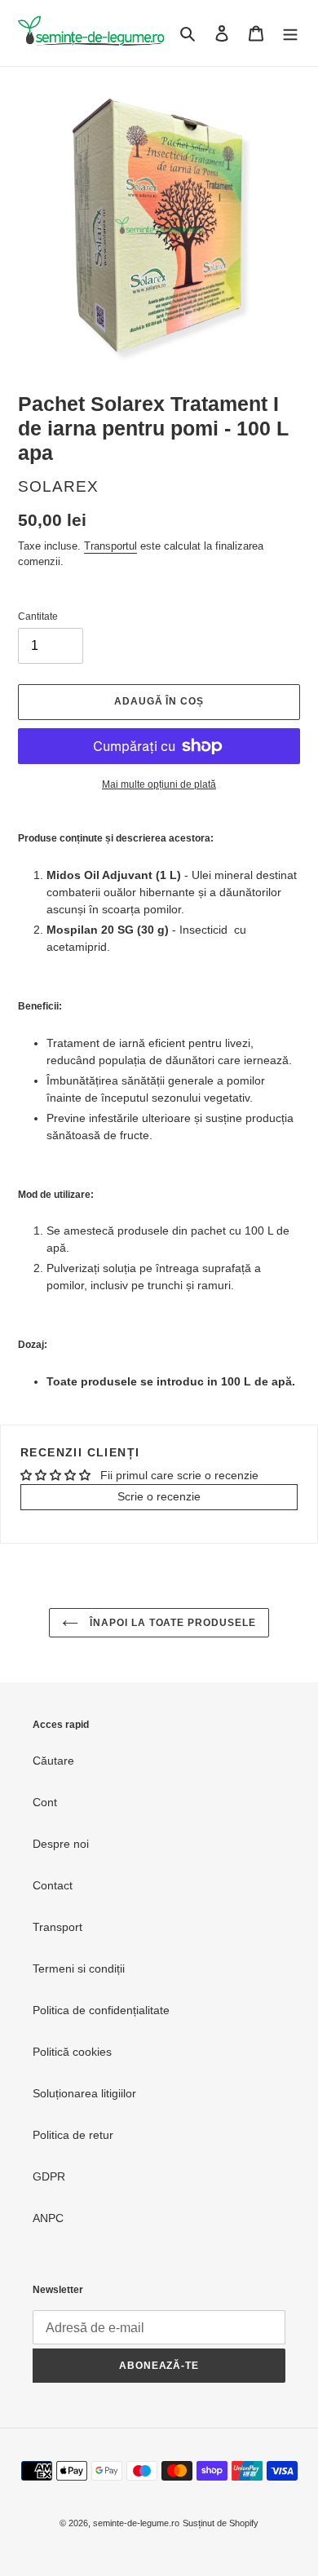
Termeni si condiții (79, 1968)
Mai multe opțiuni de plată (159, 784)
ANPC (48, 2218)
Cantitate (38, 616)
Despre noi (61, 1844)
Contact (53, 1885)
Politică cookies (72, 2052)
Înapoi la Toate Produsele (171, 1623)
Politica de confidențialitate (101, 2010)
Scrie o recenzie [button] (159, 1496)
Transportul (110, 546)
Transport (57, 1927)
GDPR (49, 2176)
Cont (45, 1802)
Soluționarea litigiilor (84, 2093)
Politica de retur (73, 2135)
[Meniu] (290, 33)
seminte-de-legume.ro (136, 2523)
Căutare (53, 1761)
